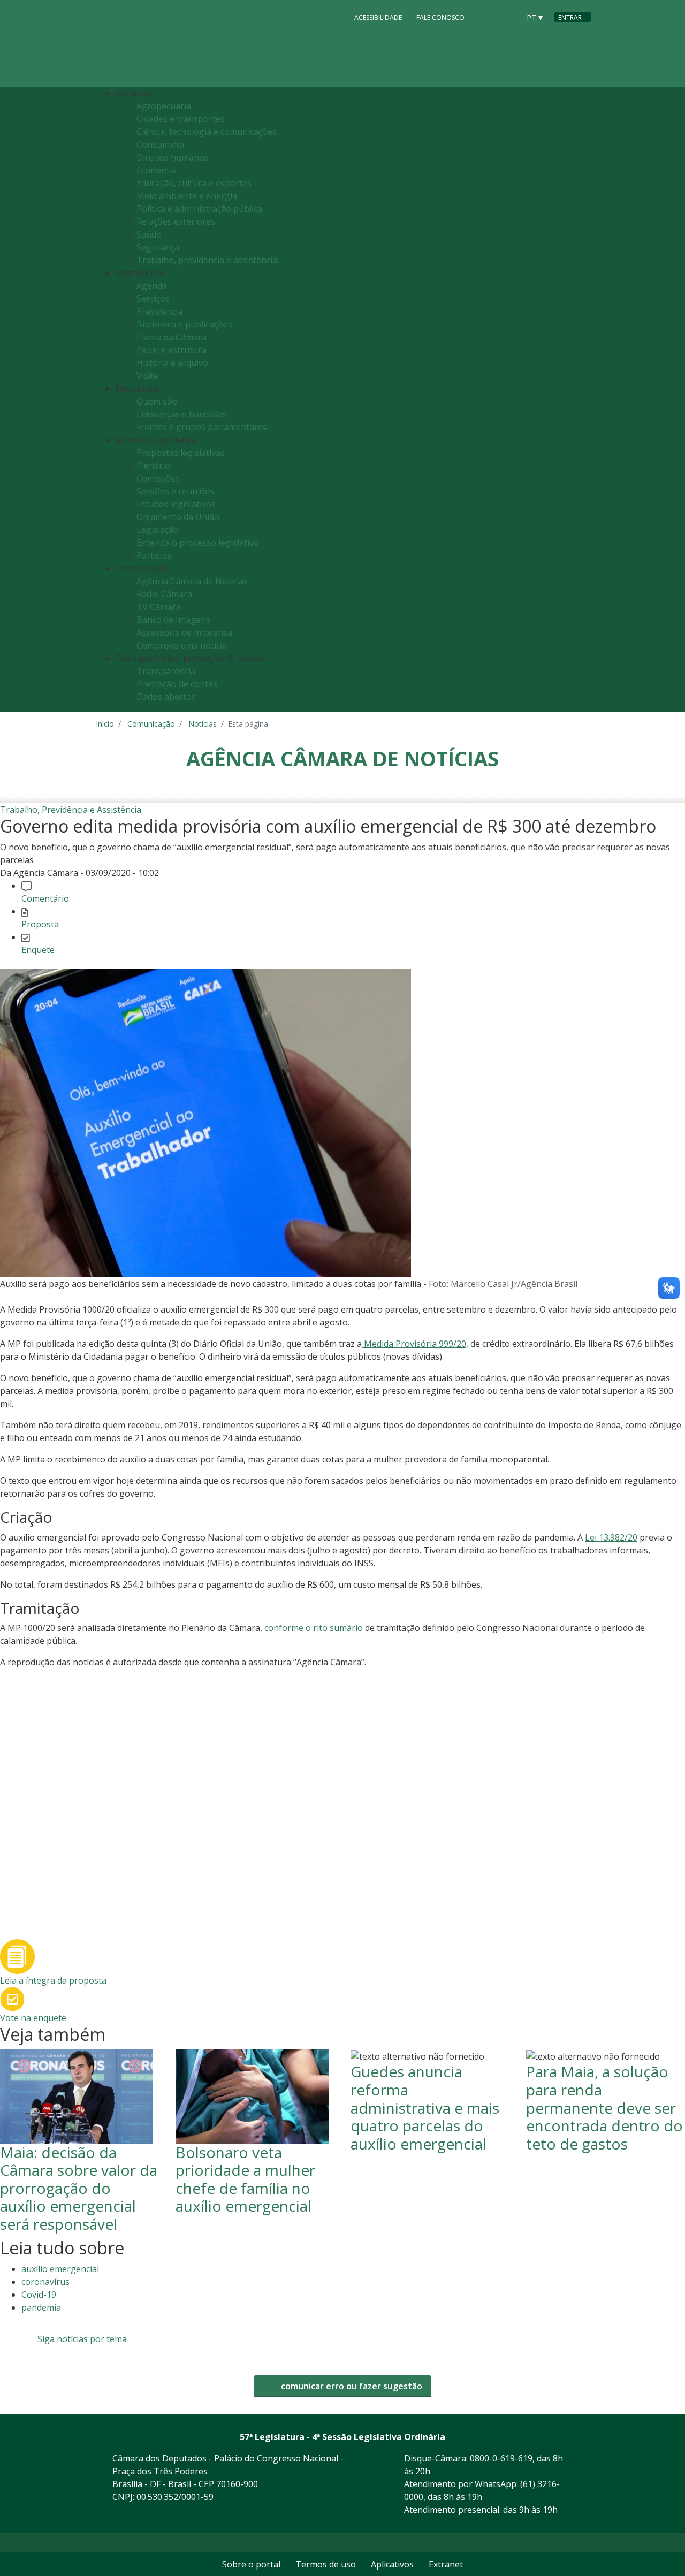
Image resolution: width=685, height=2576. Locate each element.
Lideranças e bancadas (182, 414)
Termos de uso (326, 2564)
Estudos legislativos (176, 504)
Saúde (149, 234)
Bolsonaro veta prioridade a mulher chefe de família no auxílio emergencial (245, 2179)
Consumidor (161, 144)
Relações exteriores (176, 222)
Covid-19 (39, 2295)
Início (105, 724)
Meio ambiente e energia (187, 196)
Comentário (45, 898)
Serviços (153, 299)
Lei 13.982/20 (611, 1537)
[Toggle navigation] (580, 399)
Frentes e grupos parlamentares (202, 427)
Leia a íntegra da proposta (53, 1980)
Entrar (570, 17)
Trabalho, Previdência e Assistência (71, 810)
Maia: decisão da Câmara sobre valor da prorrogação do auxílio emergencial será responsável (79, 2188)
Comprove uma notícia (182, 645)
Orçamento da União (178, 517)
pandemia (41, 2307)
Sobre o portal (251, 2564)
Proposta (40, 924)
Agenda (152, 286)
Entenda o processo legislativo (198, 543)
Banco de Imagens (173, 620)
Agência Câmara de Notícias (192, 581)
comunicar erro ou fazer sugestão (351, 2386)
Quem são (157, 401)
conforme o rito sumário (314, 1628)
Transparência (166, 671)
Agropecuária (164, 106)
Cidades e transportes (181, 119)
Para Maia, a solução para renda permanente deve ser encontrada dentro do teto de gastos (604, 2107)
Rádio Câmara (164, 594)
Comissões (158, 478)
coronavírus (45, 2282)
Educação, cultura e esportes (194, 183)
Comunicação (151, 724)
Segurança (158, 247)
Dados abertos (166, 697)
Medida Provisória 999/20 (414, 1344)
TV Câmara (159, 607)
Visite (147, 376)
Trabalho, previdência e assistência (207, 260)
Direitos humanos (173, 157)
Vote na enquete (33, 2018)
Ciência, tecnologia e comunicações (207, 132)
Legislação (158, 530)
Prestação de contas (177, 684)
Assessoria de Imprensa (184, 632)
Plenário (153, 466)
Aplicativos (392, 2564)
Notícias (203, 724)
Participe (154, 555)
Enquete (38, 950)
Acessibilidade (378, 17)
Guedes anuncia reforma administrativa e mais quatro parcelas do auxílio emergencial (425, 2107)
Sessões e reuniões (175, 491)
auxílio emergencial (60, 2269)
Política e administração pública (199, 209)
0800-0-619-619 (501, 2458)
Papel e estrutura (172, 350)
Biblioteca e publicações (184, 324)
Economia (156, 170)
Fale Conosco (440, 17)
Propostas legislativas (181, 453)
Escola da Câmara (172, 337)
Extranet (446, 2564)
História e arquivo (172, 363)
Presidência (159, 311)
